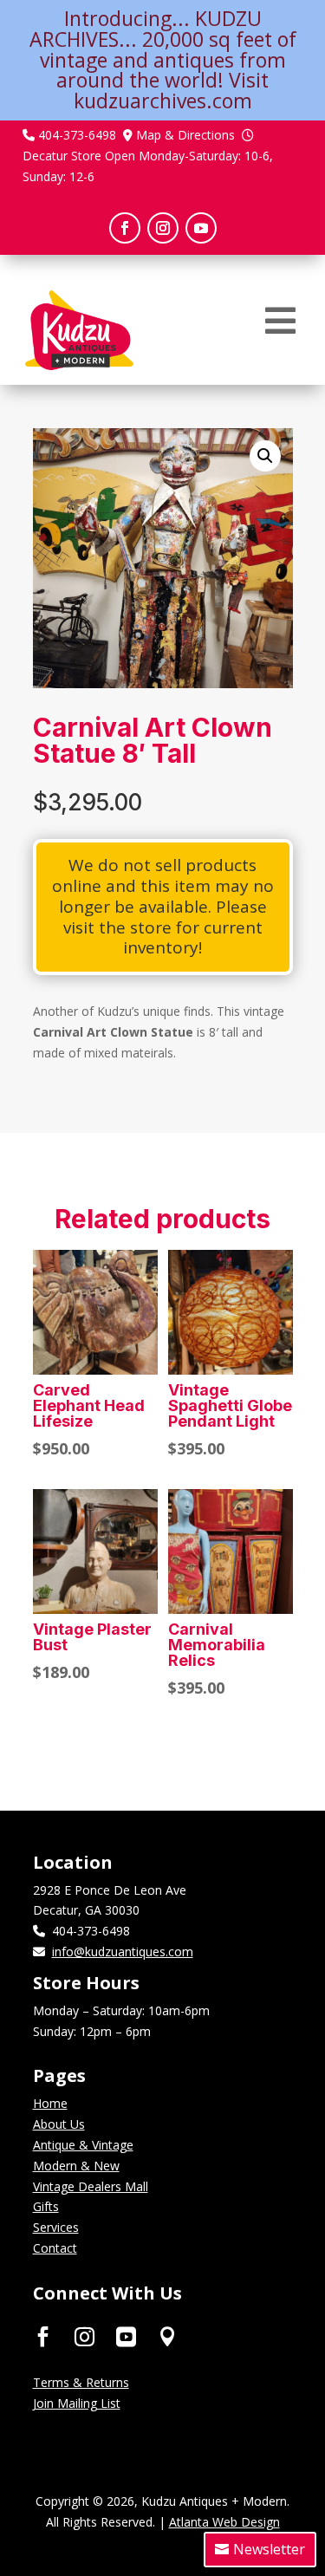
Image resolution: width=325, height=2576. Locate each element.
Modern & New (76, 2166)
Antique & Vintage (83, 2145)
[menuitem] (280, 321)
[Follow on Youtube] (201, 228)
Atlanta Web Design (224, 2522)
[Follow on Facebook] (125, 228)
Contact (55, 2248)
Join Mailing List (77, 2403)
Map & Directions (185, 135)
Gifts (46, 2206)
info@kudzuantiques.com (123, 1952)
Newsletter (269, 2549)
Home (50, 2103)
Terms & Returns (81, 2382)
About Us (59, 2124)
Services (56, 2227)
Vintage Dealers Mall (91, 2186)
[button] (265, 456)
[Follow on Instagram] (163, 228)
